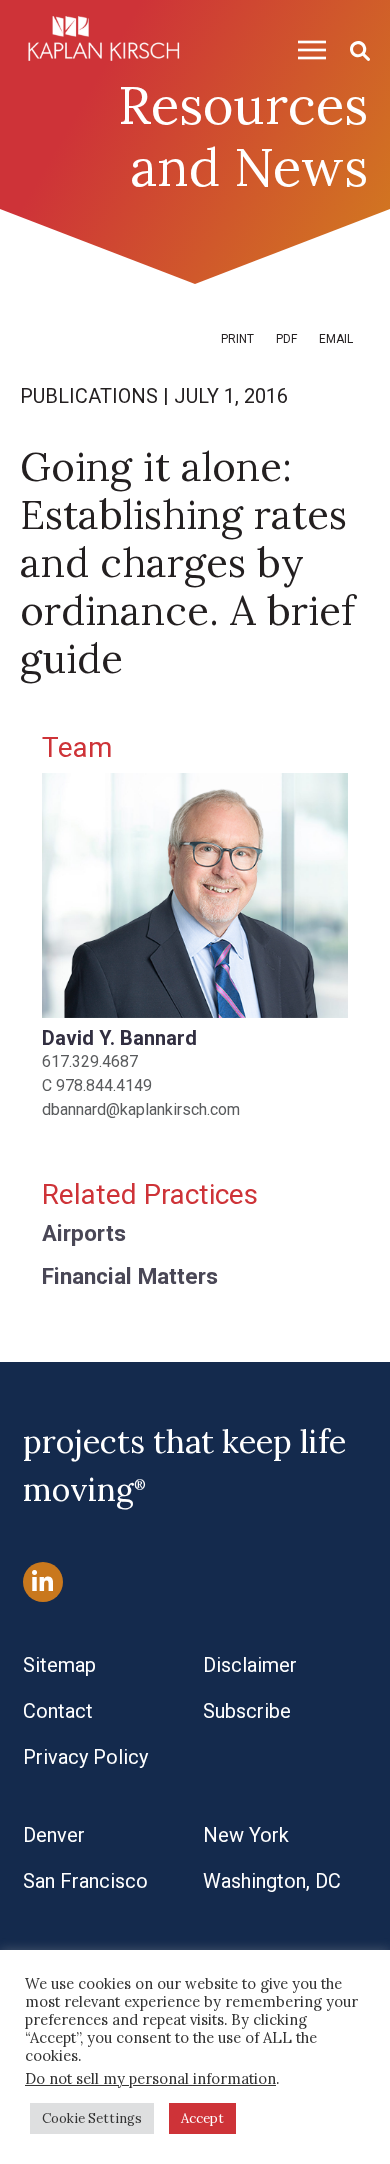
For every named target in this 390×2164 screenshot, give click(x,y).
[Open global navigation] (304, 49)
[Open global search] (352, 49)
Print (237, 339)
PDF (286, 339)
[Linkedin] (43, 1581)
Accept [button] (202, 2118)
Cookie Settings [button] (92, 2118)
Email (336, 339)
